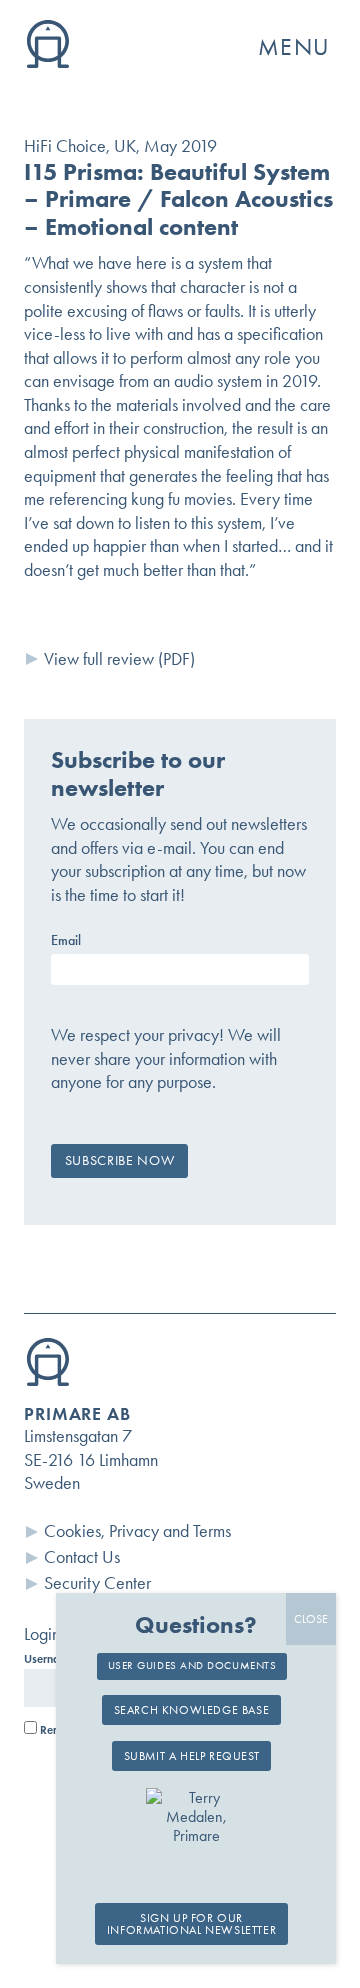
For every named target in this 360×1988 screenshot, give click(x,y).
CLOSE (311, 1619)
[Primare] (48, 62)
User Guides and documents (192, 1665)
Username (49, 1659)
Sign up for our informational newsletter (191, 1924)
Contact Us (82, 1557)
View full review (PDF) (119, 659)
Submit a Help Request (192, 1756)
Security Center (97, 1583)
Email (66, 941)
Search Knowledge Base (192, 1710)
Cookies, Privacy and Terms (137, 1531)
